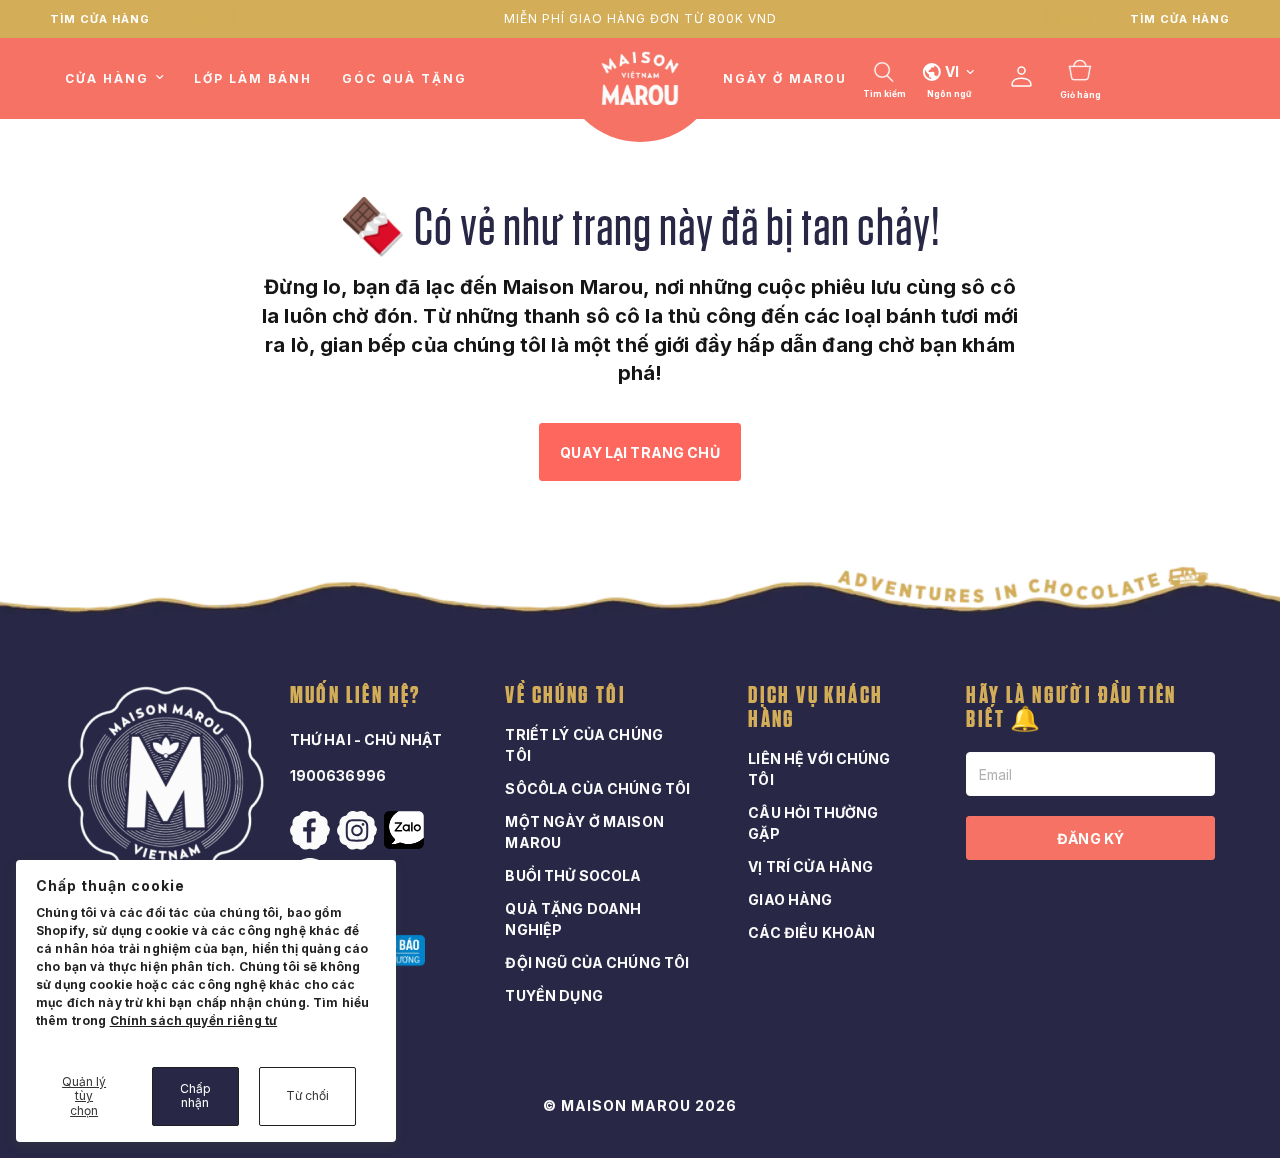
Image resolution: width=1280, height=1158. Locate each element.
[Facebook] (312, 831)
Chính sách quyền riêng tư (194, 1020)
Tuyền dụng (553, 995)
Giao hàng (790, 899)
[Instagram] (359, 831)
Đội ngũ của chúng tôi (597, 962)
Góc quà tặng (404, 78)
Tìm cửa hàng (100, 19)
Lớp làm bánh (253, 78)
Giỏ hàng (1080, 95)
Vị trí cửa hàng (810, 866)
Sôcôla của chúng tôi (597, 788)
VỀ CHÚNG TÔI (565, 696)
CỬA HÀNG (107, 78)
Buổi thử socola (573, 875)
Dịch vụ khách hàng (815, 708)
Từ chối (307, 1095)
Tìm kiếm (884, 94)
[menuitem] (122, 78)
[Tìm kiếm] (884, 72)
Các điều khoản (811, 932)
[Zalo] (406, 830)
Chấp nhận (195, 1095)
